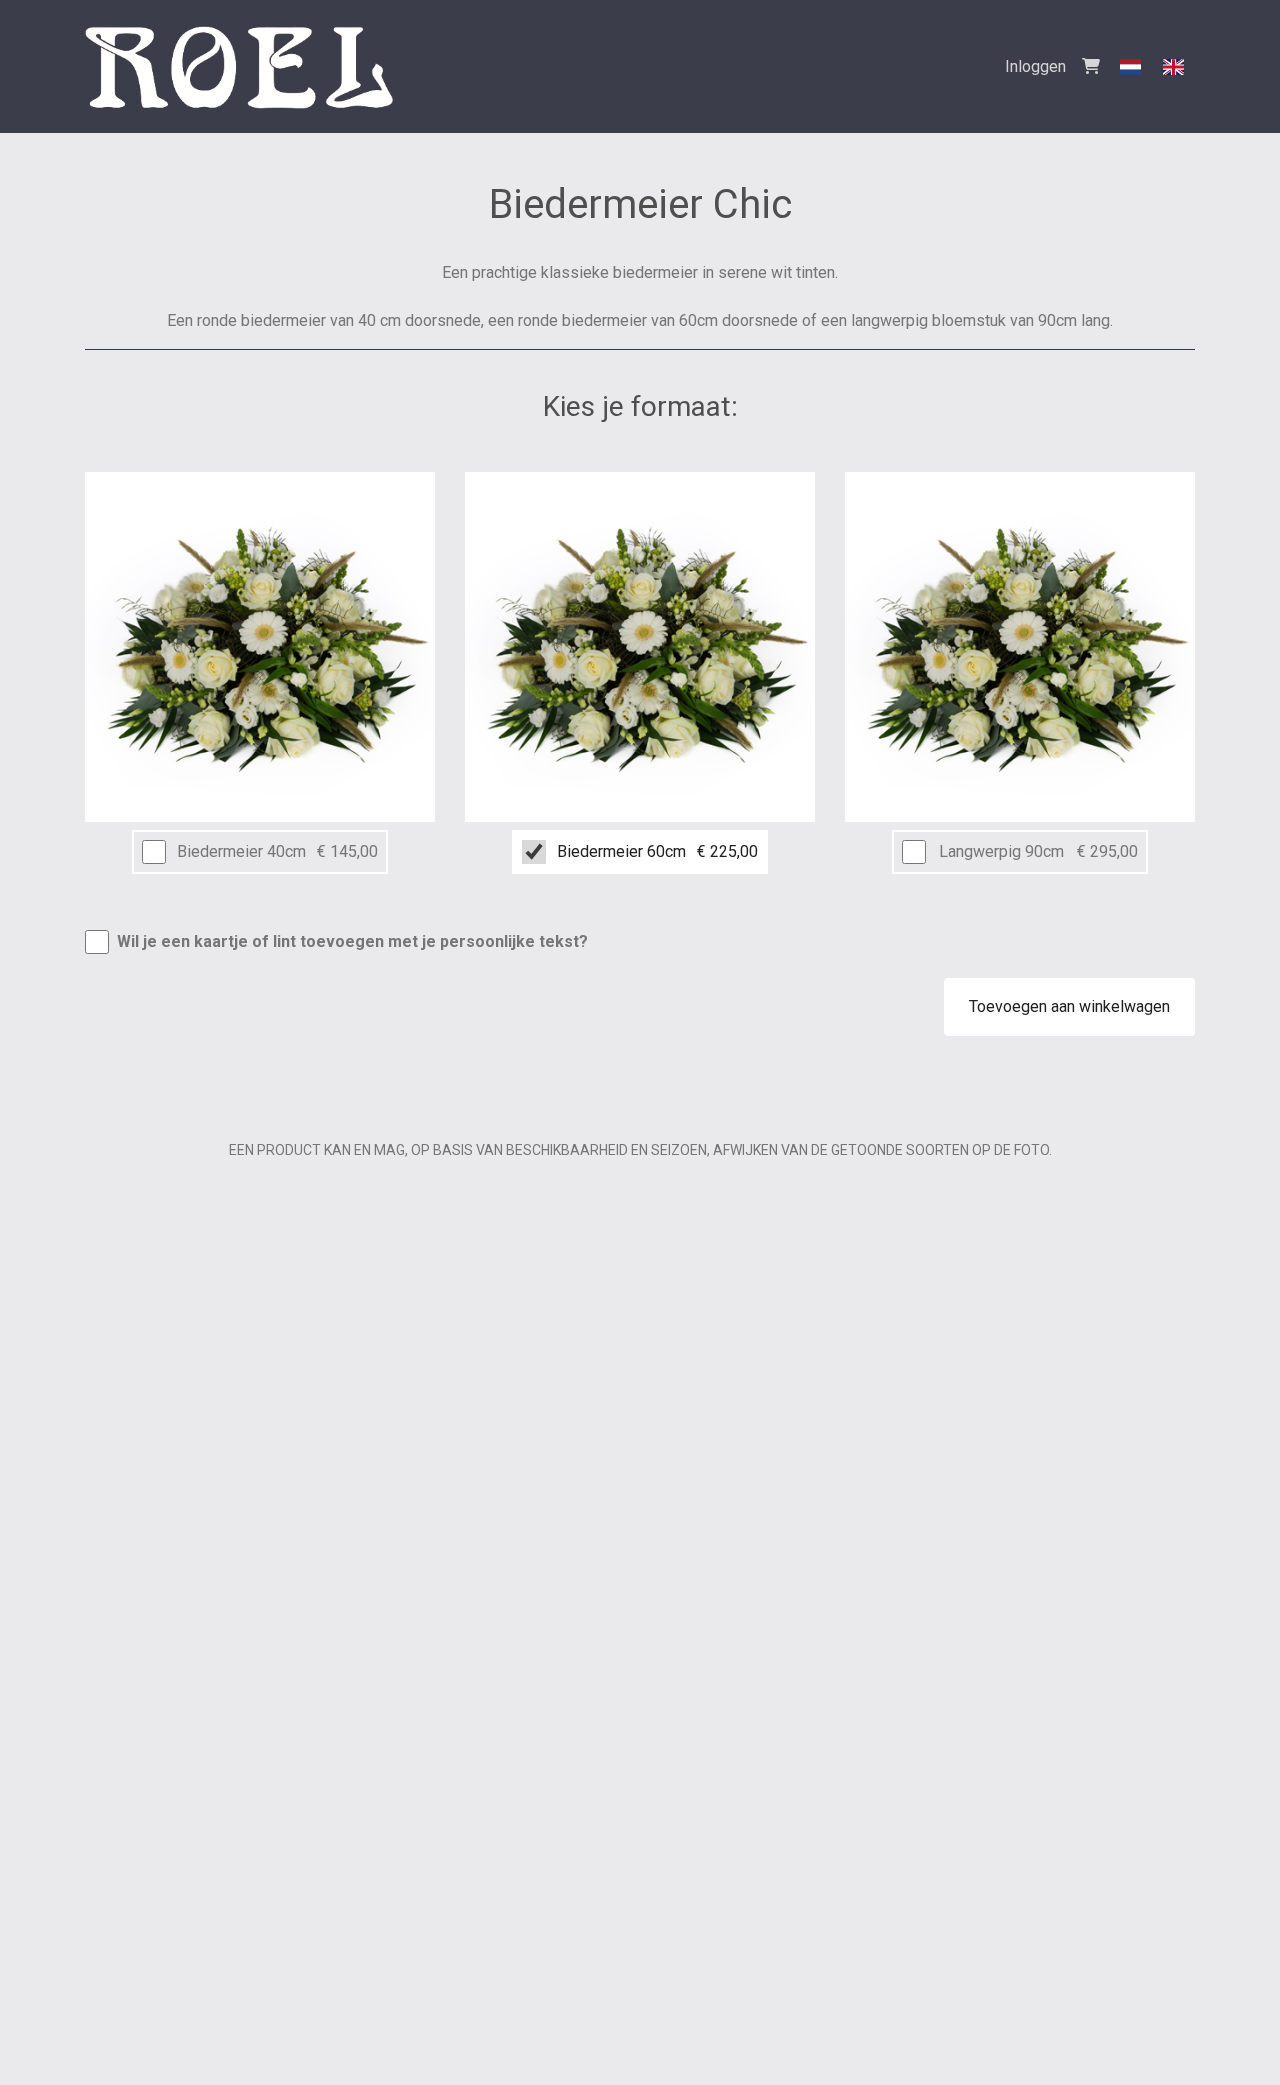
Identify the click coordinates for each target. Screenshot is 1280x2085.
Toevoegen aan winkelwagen (1069, 1006)
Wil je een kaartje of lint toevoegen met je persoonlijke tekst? (352, 941)
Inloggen (1035, 66)
